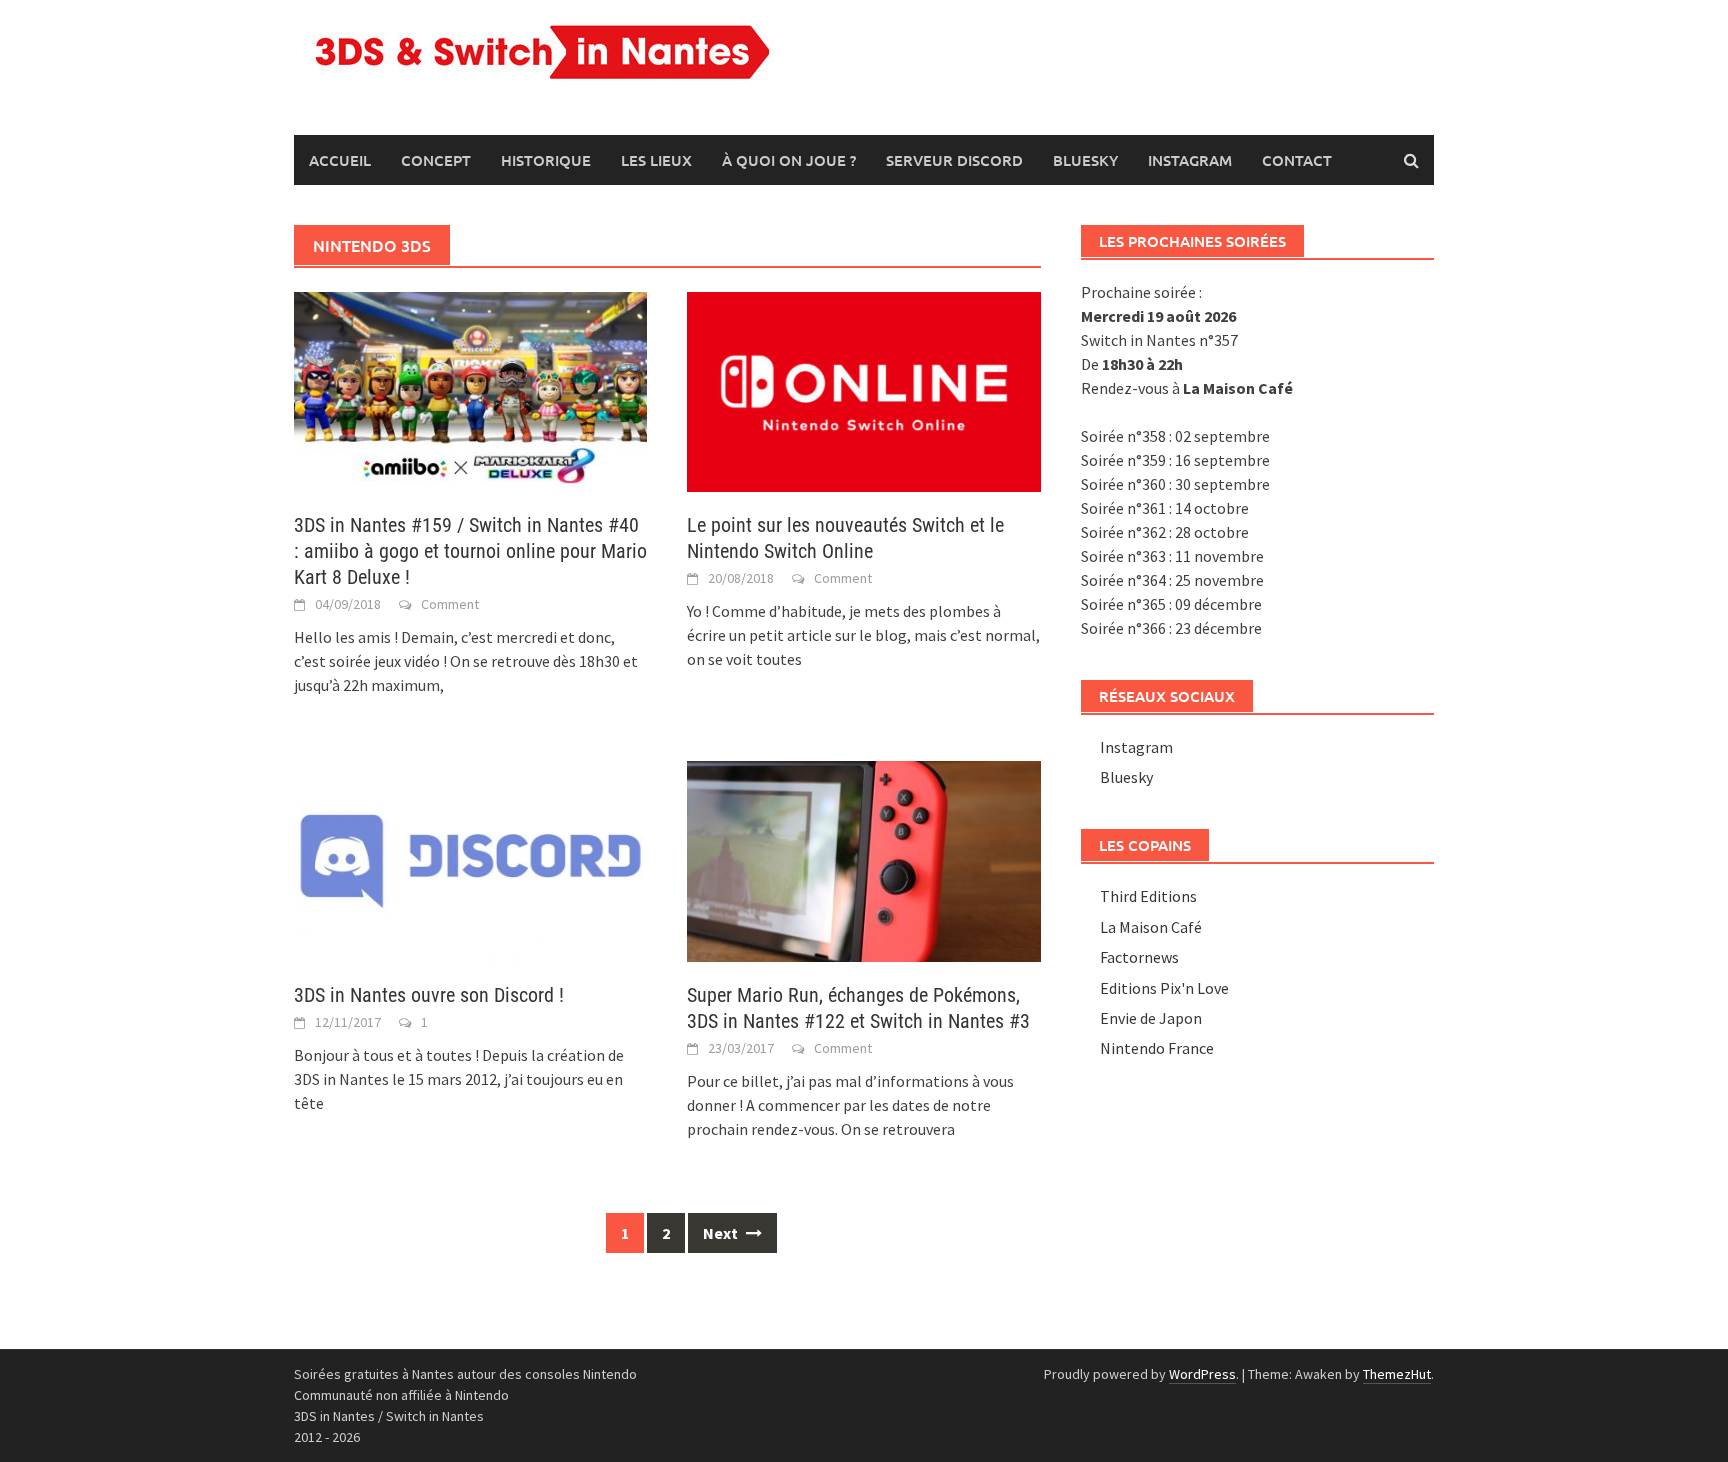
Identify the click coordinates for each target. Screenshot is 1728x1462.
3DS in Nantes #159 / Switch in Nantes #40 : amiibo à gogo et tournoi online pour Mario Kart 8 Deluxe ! (470, 551)
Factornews (1139, 957)
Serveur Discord (954, 160)
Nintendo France (1157, 1048)
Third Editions (1148, 896)
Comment (450, 604)
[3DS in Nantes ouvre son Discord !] (470, 859)
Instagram (1190, 160)
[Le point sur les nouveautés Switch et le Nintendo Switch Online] (863, 390)
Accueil (340, 160)
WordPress (1202, 1374)
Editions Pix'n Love (1164, 988)
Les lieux (656, 160)
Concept (436, 160)
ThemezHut (1397, 1374)
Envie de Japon (1151, 1018)
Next (722, 1233)
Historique (546, 160)
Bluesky (1085, 160)
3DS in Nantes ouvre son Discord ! (429, 995)
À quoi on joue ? (789, 160)
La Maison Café (1151, 927)
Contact (1297, 160)
